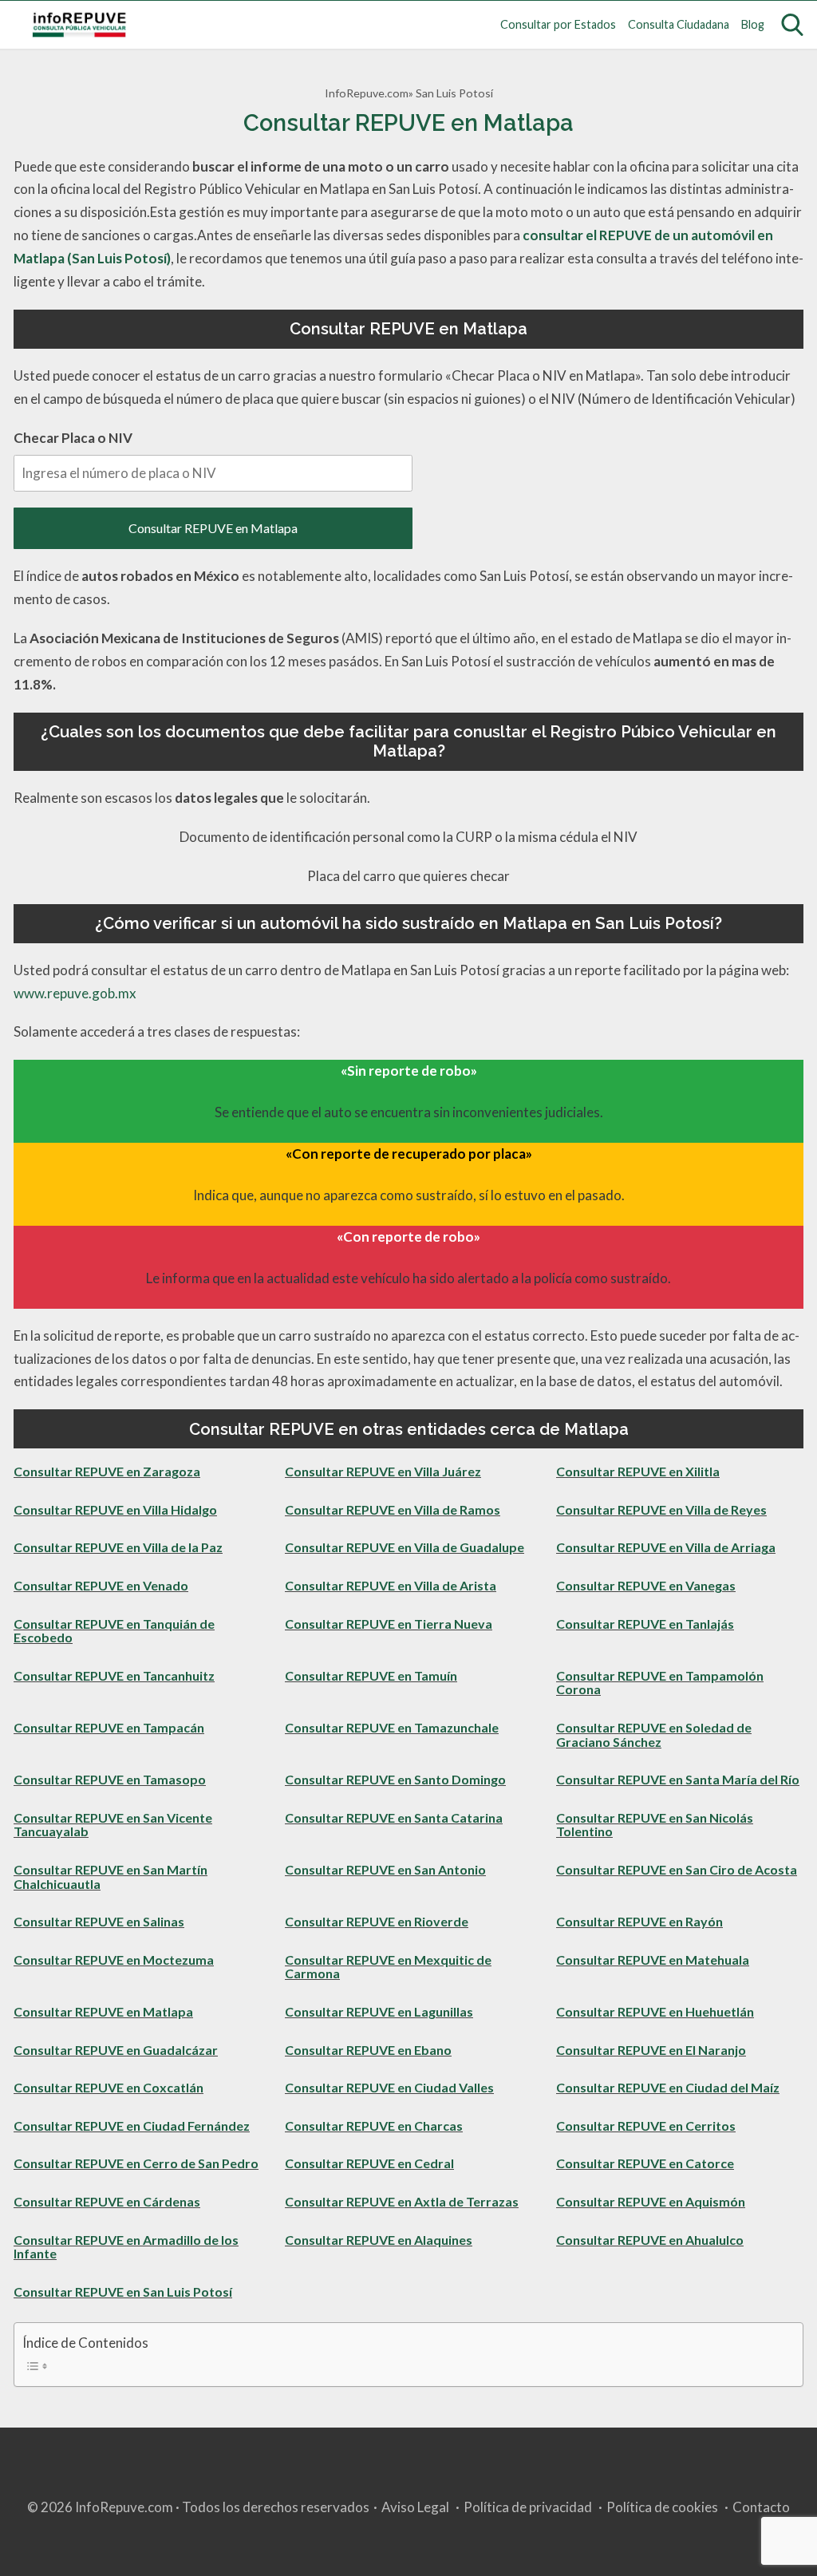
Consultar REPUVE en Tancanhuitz (114, 1675)
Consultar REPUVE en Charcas (374, 2126)
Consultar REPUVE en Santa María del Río (678, 1779)
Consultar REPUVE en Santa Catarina (394, 1817)
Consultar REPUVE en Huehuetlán (655, 2011)
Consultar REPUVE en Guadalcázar (116, 2050)
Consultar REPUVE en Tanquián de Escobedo (114, 1631)
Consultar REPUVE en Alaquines (379, 2240)
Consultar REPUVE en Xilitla (638, 1471)
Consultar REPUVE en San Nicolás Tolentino (655, 1825)
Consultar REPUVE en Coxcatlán (109, 2087)
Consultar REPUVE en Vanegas (646, 1585)
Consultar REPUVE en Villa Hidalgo (115, 1509)
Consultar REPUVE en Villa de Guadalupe (405, 1547)
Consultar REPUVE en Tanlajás (645, 1624)
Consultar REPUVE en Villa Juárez (383, 1471)
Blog (753, 24)
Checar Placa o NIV (73, 438)
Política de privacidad (528, 2507)
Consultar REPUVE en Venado (101, 1585)
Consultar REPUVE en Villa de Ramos (393, 1509)
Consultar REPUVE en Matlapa (213, 528)
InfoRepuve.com (367, 93)
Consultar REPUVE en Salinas (99, 1921)
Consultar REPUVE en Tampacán (109, 1727)
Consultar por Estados (558, 24)
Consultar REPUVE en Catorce (645, 2163)
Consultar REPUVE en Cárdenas (107, 2201)
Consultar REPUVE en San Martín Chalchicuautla (111, 1877)
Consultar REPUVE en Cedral (369, 2163)
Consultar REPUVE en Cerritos (646, 2126)
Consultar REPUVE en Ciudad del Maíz (668, 2087)
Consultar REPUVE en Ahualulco (650, 2240)
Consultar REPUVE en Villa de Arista (391, 1585)
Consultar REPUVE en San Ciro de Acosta (677, 1869)
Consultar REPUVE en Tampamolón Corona (660, 1683)
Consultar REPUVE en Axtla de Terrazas (402, 2201)
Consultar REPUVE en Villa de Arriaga (666, 1547)
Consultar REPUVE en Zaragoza (107, 1471)
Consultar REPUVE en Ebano (368, 2050)
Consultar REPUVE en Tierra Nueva (389, 1624)
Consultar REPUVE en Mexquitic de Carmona (388, 1967)
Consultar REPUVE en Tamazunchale (392, 1727)
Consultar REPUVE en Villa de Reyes (661, 1509)
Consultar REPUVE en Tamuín (371, 1675)
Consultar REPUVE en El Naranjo (651, 2050)
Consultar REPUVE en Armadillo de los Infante (126, 2247)
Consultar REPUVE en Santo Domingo (395, 1779)
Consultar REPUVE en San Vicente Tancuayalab (113, 1825)
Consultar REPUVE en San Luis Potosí (123, 2292)
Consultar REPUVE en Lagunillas (379, 2011)
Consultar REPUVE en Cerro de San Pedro (136, 2163)
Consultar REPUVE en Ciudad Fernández (132, 2126)
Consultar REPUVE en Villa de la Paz (118, 1547)
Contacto (761, 2507)
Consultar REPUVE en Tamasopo (110, 1779)
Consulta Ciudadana (679, 24)
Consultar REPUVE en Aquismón (651, 2201)
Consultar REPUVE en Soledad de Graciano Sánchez (654, 1734)
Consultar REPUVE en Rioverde (377, 1921)
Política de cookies (662, 2507)
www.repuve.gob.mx (75, 993)
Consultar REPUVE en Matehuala (653, 1960)
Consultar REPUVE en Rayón (639, 1921)
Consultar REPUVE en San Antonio (385, 1869)
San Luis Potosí (454, 93)
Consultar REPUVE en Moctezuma (114, 1960)
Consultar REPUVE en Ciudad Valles (389, 2087)
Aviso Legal (415, 2507)
